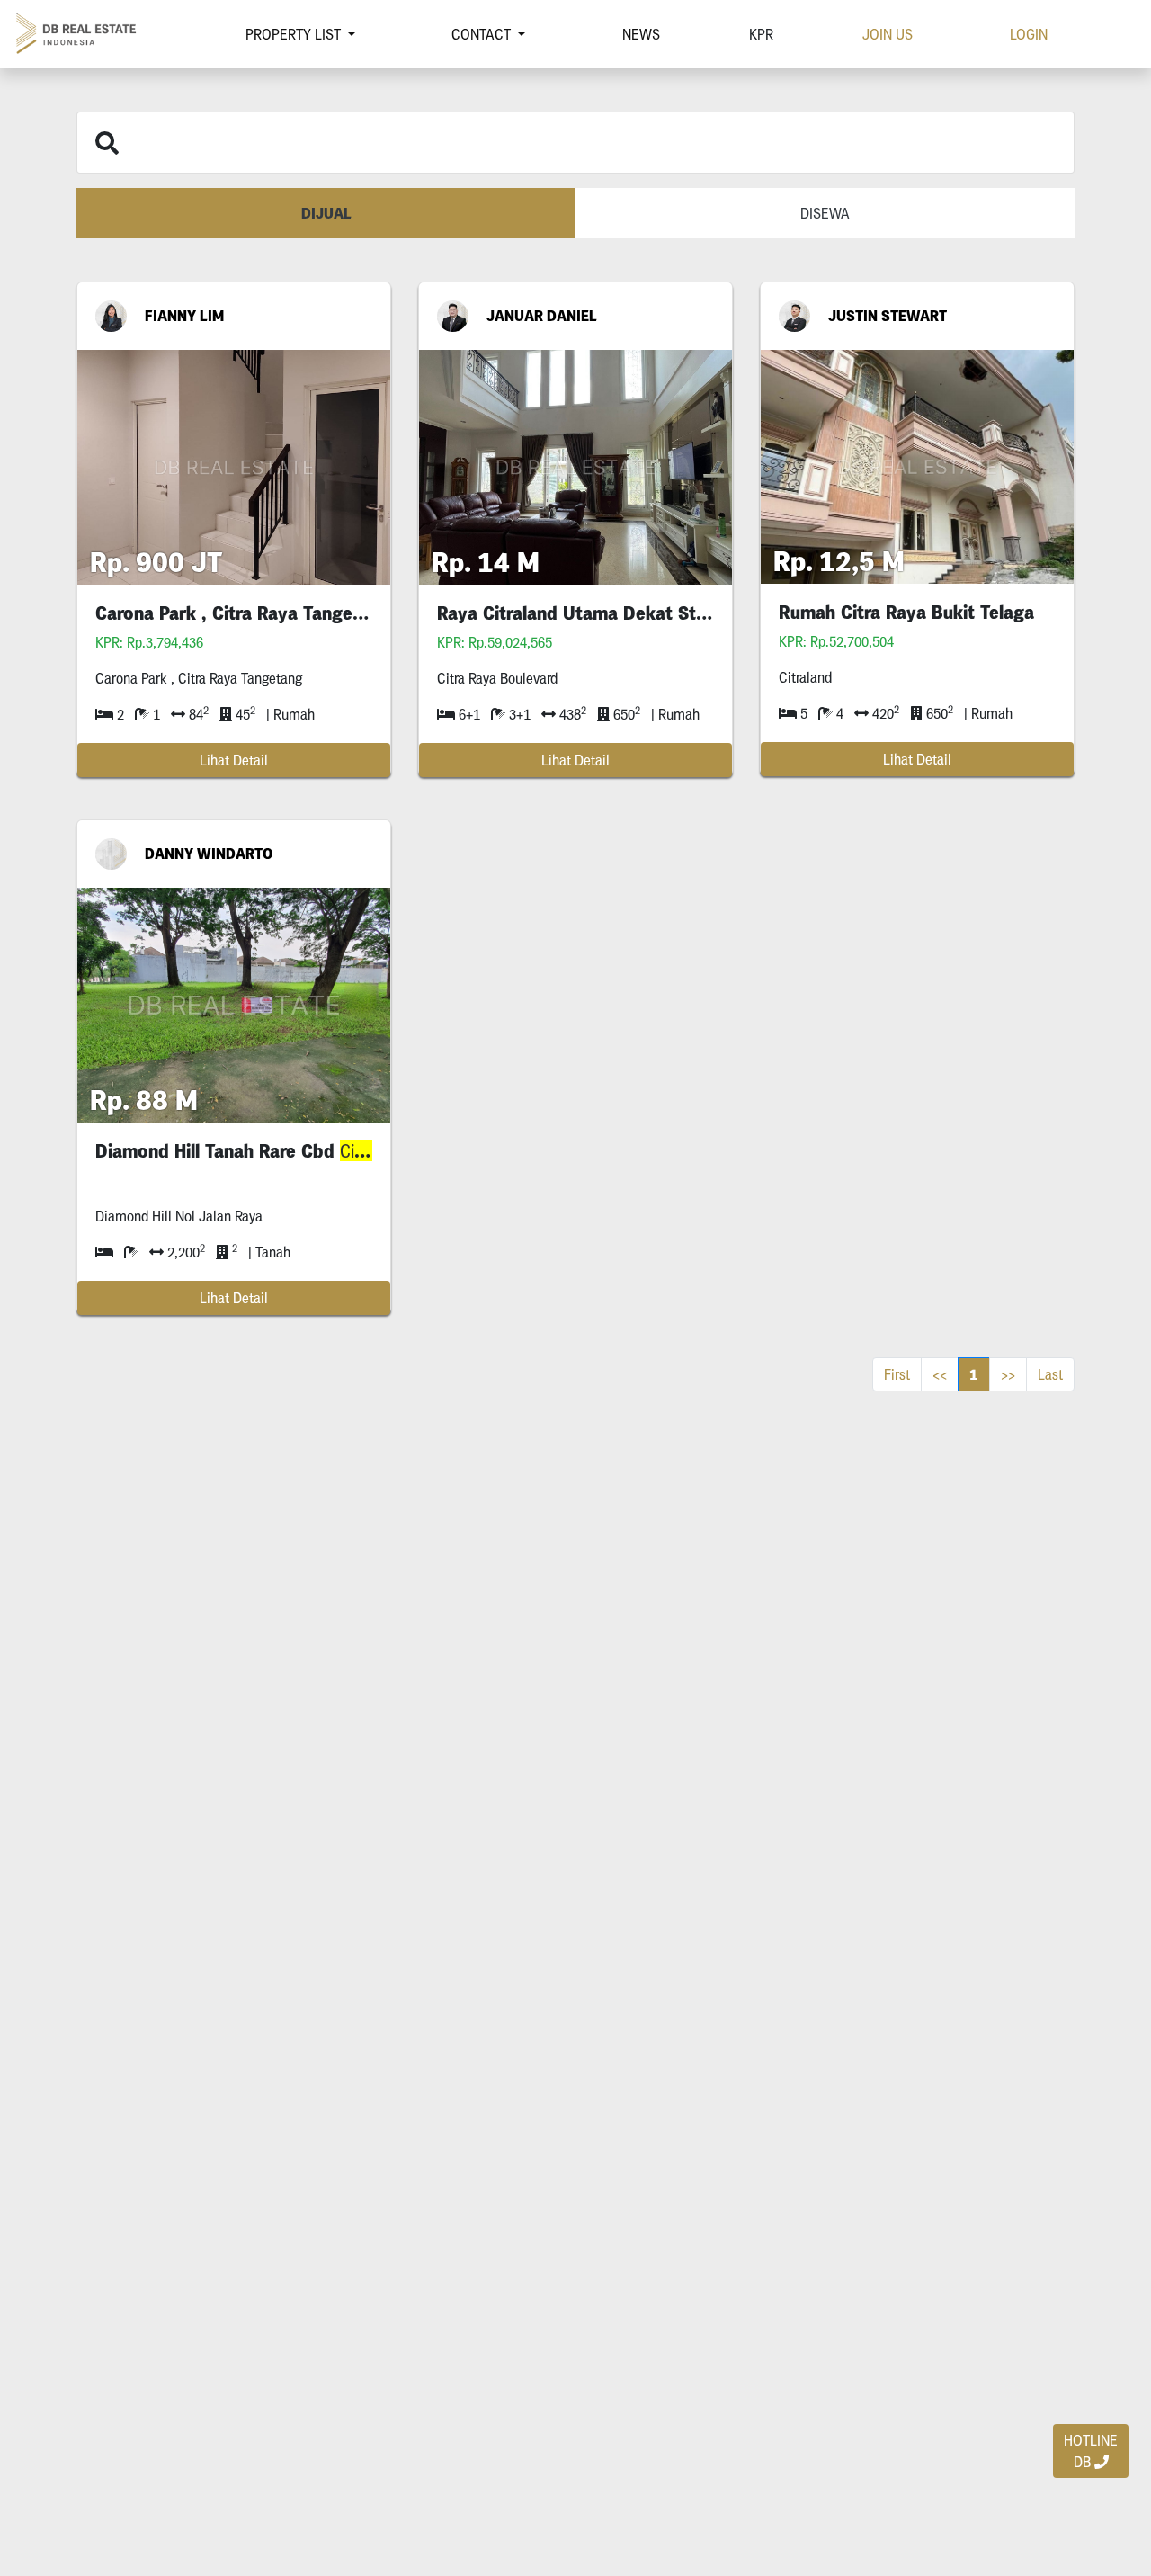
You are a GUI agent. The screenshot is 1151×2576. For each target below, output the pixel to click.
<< (940, 1374)
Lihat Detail (234, 760)
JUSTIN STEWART (888, 316)
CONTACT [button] (483, 34)
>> (1008, 1374)
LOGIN (1029, 34)
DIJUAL (326, 213)
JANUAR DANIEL (542, 316)
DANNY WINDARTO (209, 854)
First (897, 1374)
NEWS (641, 34)
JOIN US (888, 34)
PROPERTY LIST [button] (295, 34)
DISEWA (825, 213)
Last (1050, 1374)
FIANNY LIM (184, 316)
